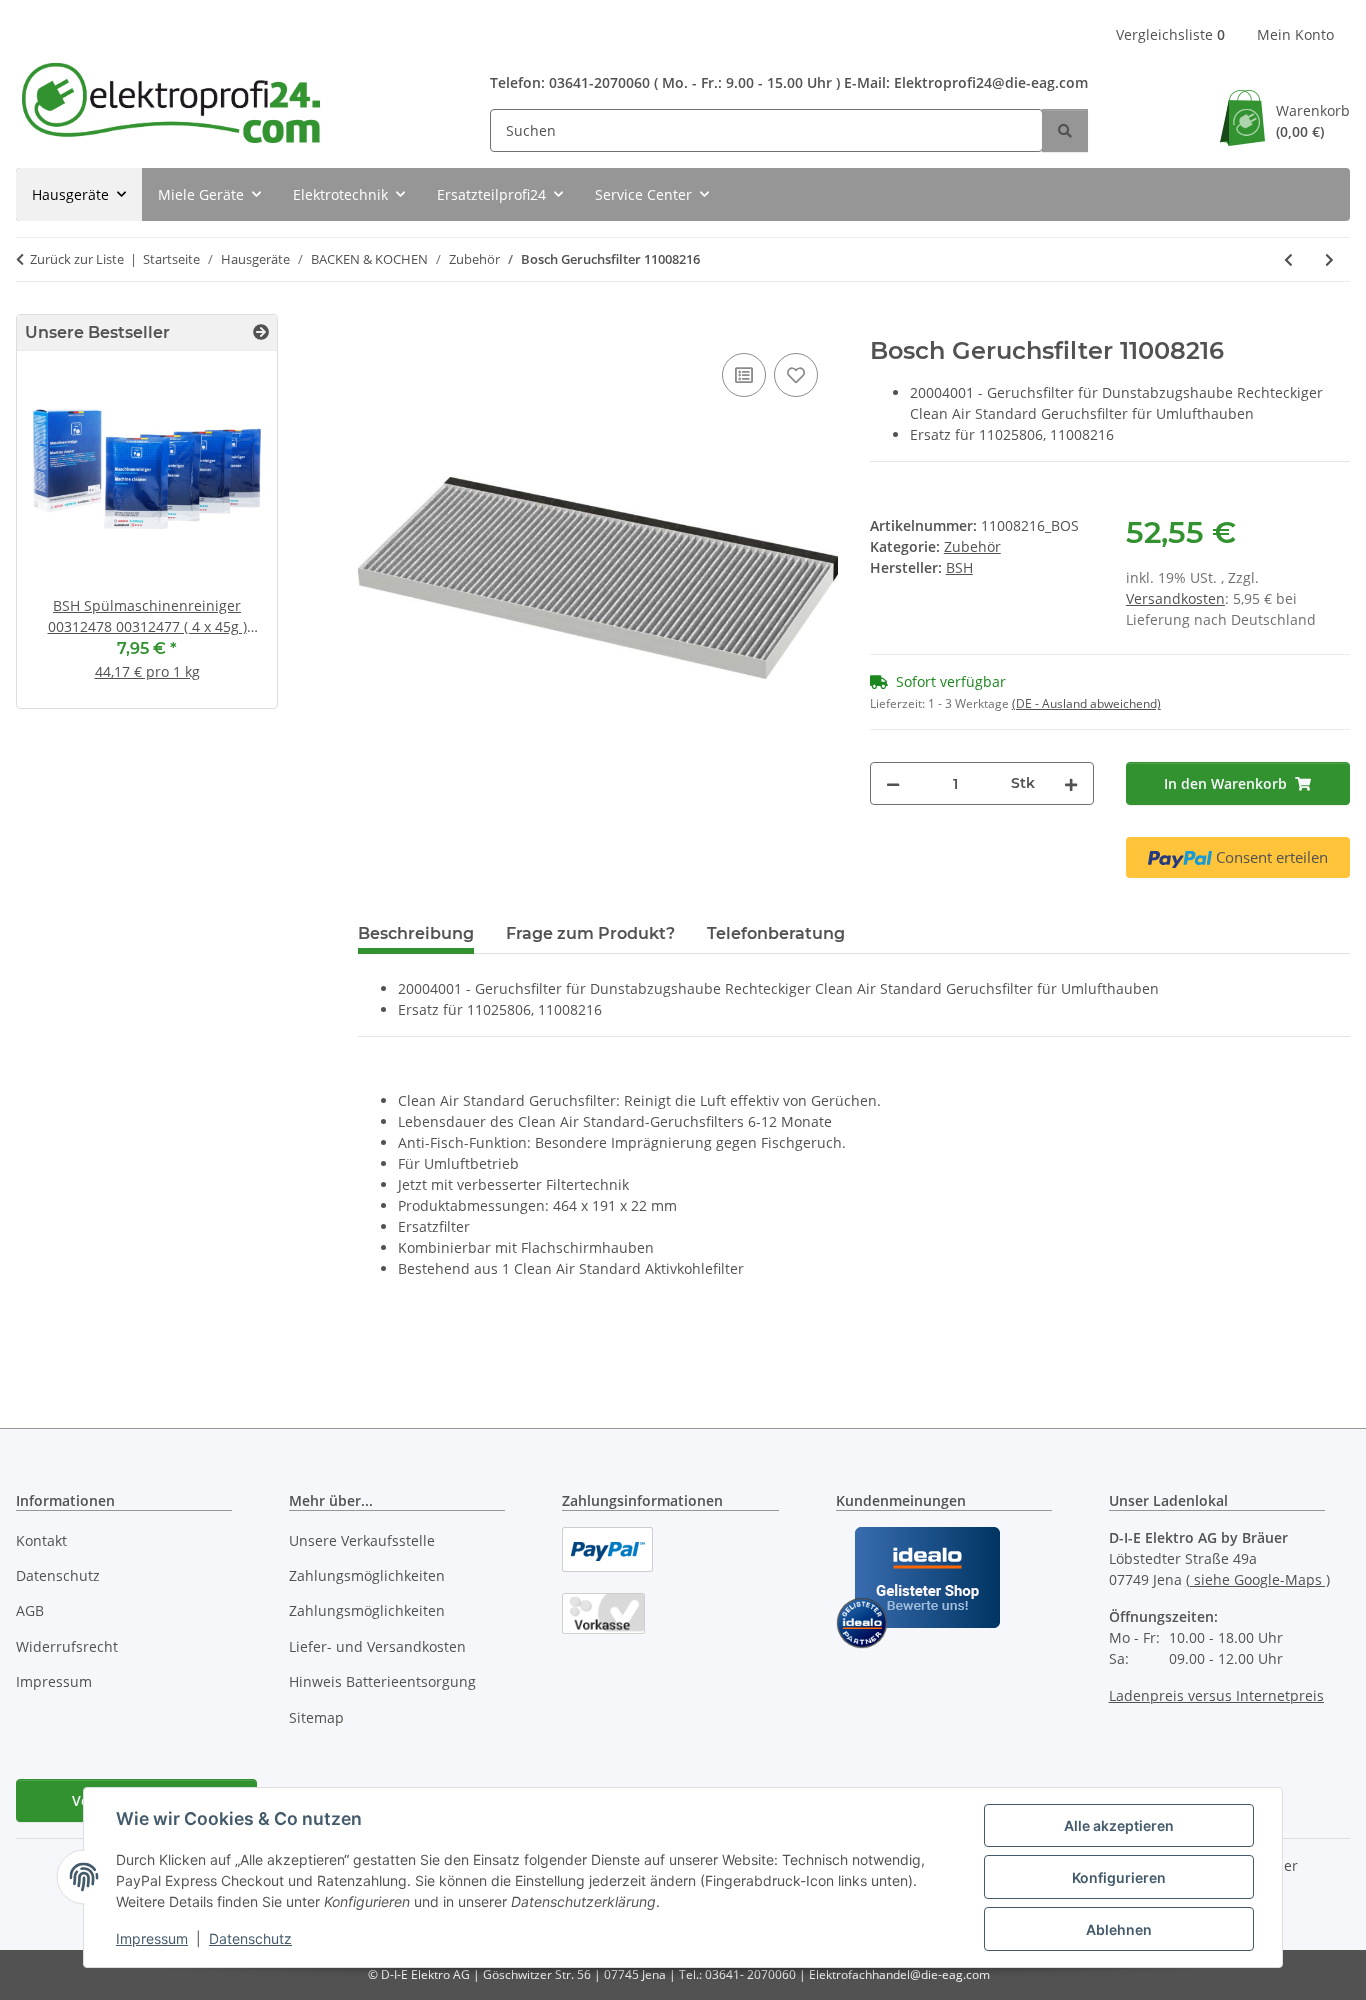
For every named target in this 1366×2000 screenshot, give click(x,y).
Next (227, 537)
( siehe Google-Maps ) (1258, 1579)
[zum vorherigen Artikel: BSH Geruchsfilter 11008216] (1288, 259)
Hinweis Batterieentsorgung (382, 1681)
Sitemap (316, 1717)
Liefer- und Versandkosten (377, 1646)
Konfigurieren (1119, 1877)
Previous (66, 537)
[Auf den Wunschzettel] (796, 375)
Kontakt (41, 1540)
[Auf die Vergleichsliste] (744, 375)
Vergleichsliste (1170, 34)
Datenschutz (250, 1938)
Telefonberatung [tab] (776, 933)
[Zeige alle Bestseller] (261, 332)
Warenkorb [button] (1313, 121)
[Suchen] (1065, 130)
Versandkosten (1175, 598)
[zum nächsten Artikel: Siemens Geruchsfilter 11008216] (1329, 259)
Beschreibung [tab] (416, 933)
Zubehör (972, 546)
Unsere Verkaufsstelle (362, 1540)
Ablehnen (1119, 1929)
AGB (30, 1610)
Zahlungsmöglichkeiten (367, 1575)
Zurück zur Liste (77, 259)
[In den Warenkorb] (374, 326)
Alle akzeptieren (1119, 1825)
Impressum (152, 1938)
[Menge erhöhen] (1071, 783)
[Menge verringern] (893, 783)
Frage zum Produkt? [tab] (590, 933)
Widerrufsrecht (67, 1646)
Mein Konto (1295, 34)
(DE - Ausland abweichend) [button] (1086, 703)
